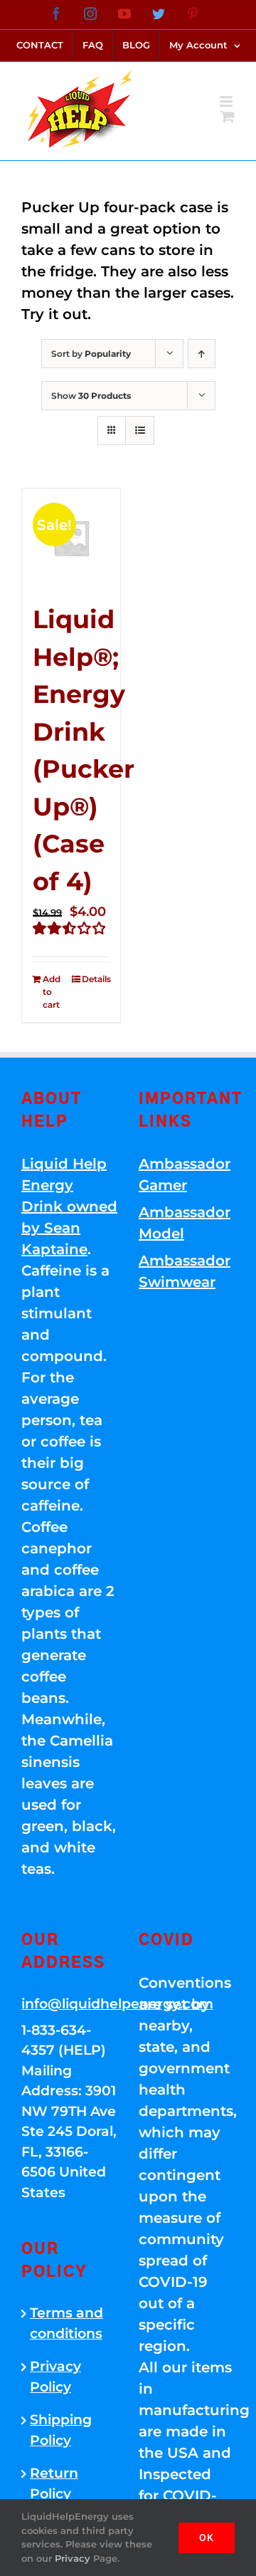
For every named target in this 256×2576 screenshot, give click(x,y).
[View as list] (140, 431)
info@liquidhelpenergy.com (69, 2004)
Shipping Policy (61, 2430)
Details (96, 979)
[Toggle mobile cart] (228, 116)
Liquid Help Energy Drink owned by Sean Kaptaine (69, 1206)
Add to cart (52, 992)
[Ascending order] (202, 354)
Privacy (73, 2558)
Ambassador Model (185, 1223)
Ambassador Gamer (185, 1174)
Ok (207, 2538)
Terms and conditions (66, 2323)
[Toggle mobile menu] (227, 101)
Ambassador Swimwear (185, 1271)
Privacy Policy (55, 2377)
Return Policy (54, 2483)
